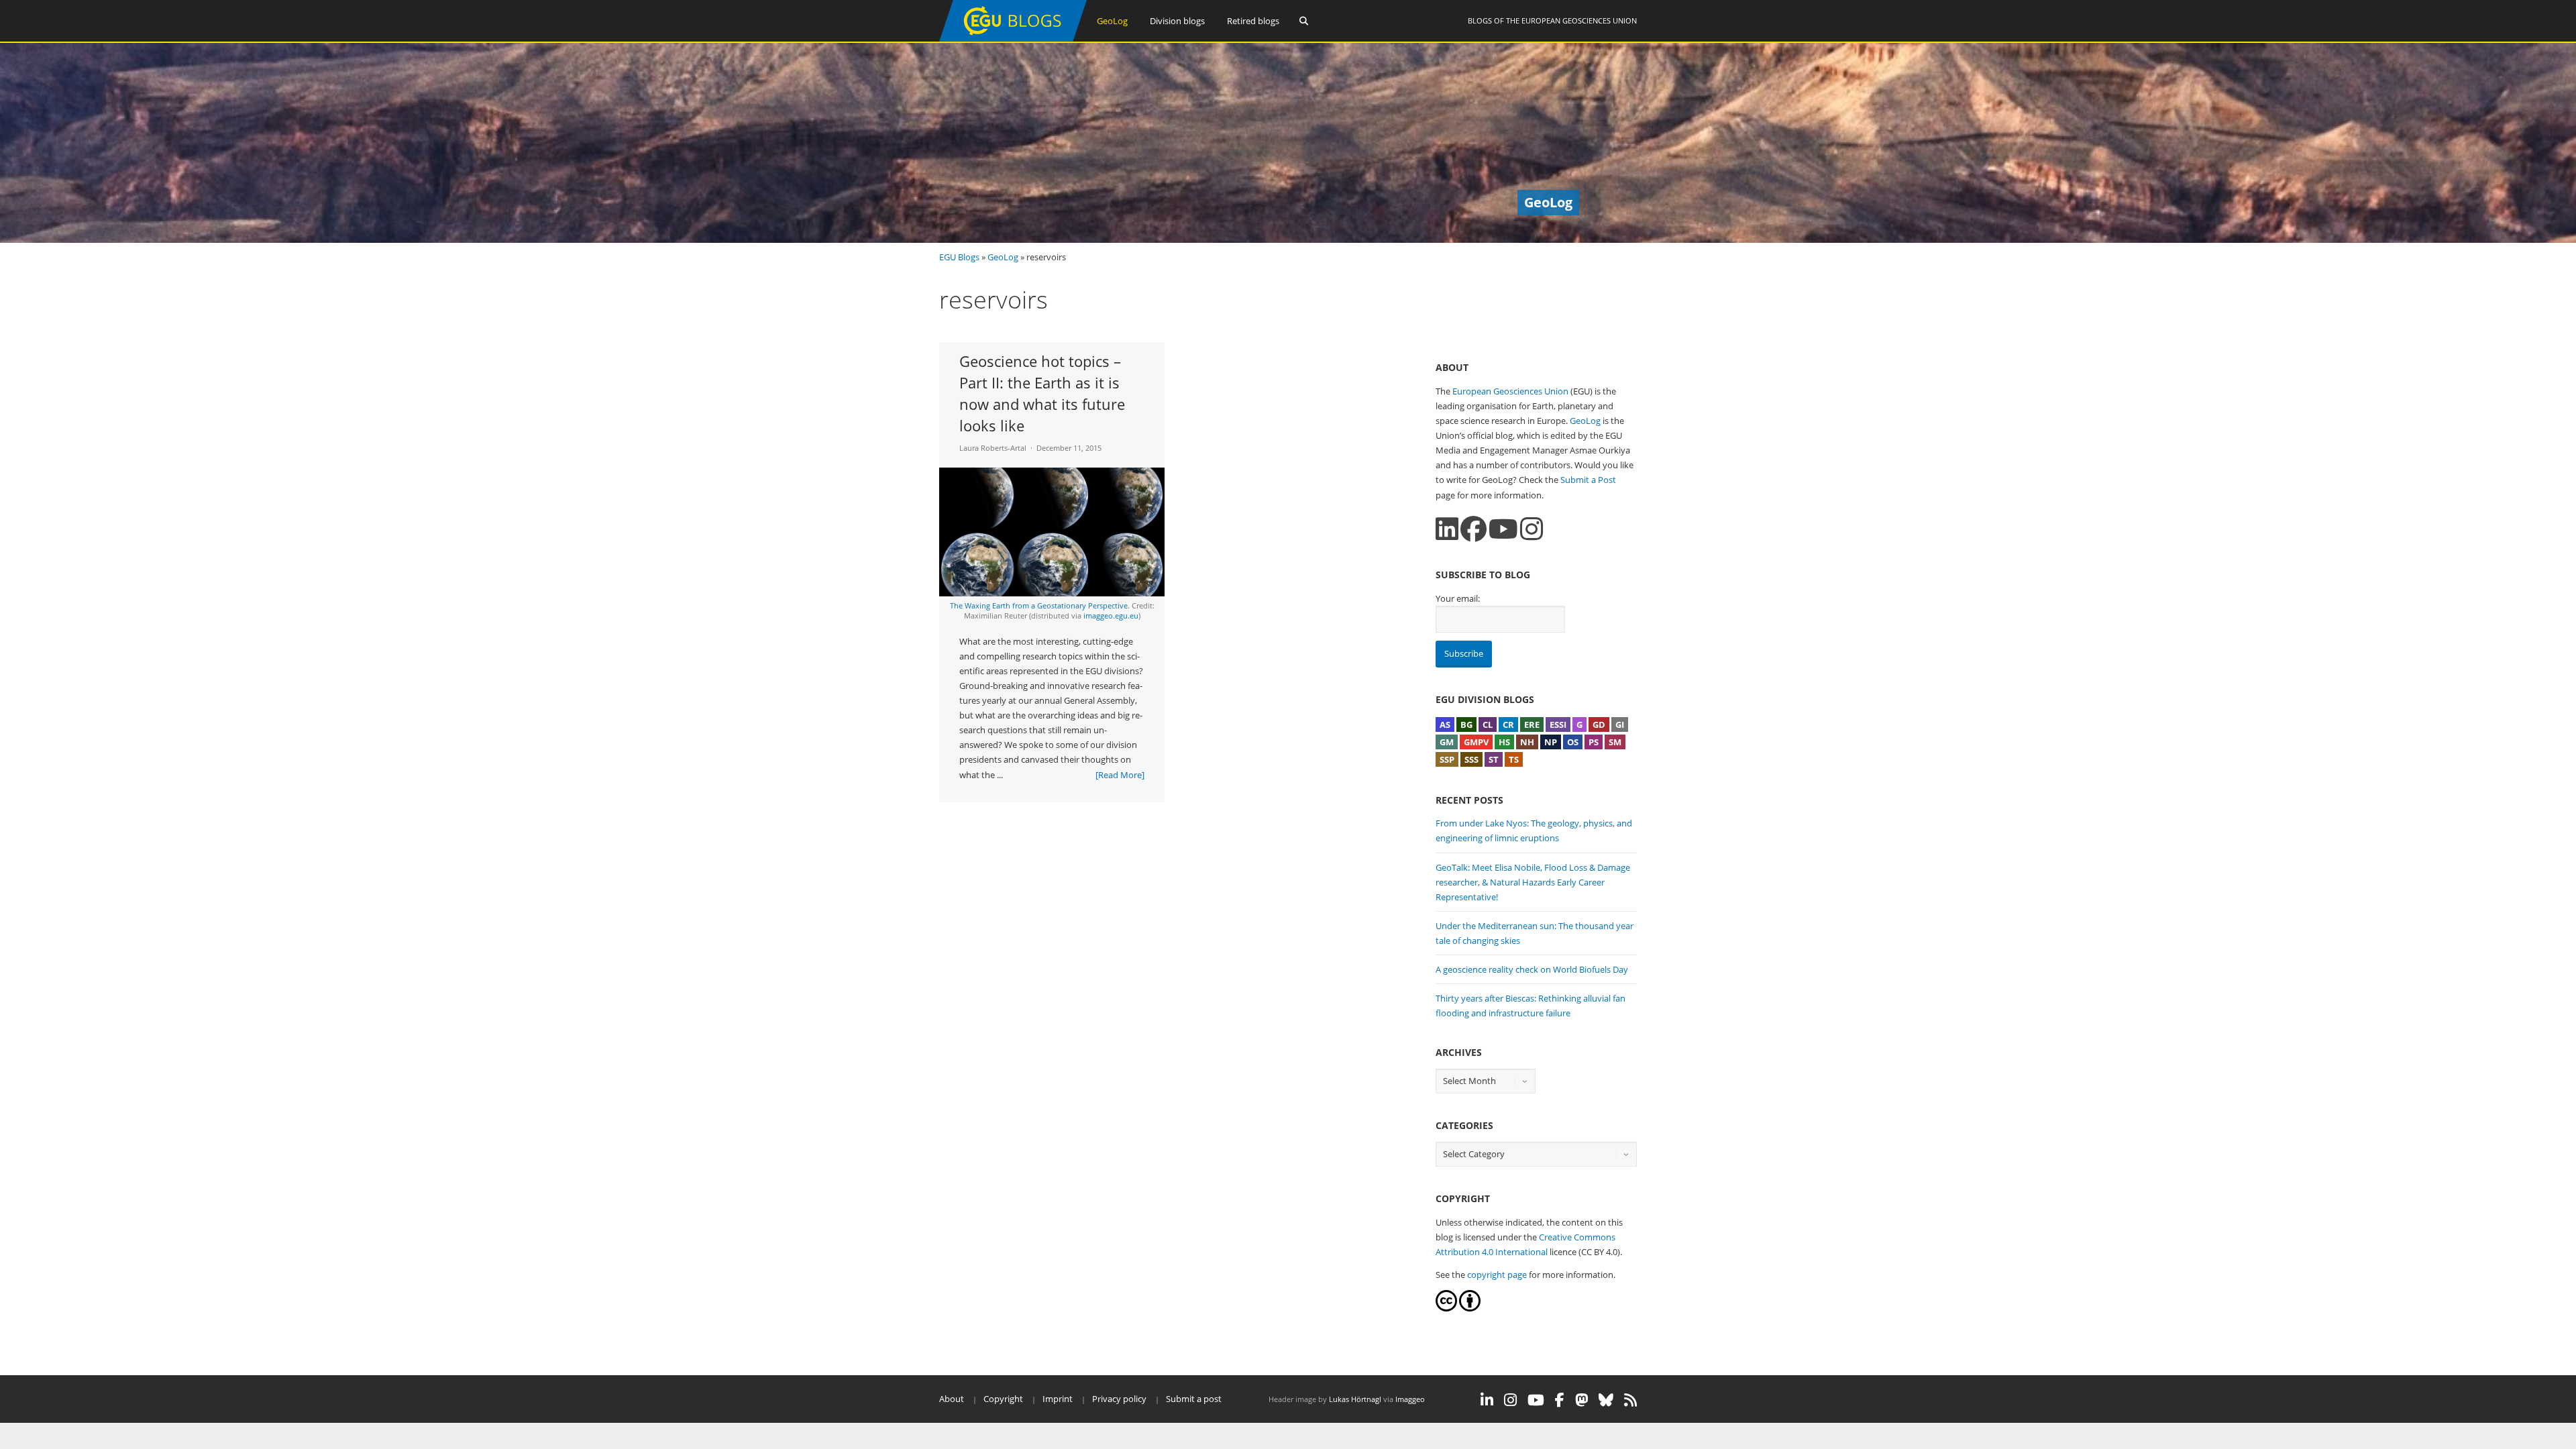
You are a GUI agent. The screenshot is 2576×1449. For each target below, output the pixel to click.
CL (1488, 724)
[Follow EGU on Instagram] (1510, 1400)
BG (1466, 724)
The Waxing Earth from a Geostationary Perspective (1039, 605)
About (952, 1399)
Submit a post (1194, 1399)
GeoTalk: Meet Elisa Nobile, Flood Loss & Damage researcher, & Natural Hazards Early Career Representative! (1533, 882)
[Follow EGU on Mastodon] (1581, 1400)
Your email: (1458, 598)
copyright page (1497, 1275)
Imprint (1058, 1399)
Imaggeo (1410, 1399)
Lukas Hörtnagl (1355, 1399)
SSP (1447, 759)
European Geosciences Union (1579, 20)
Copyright (1003, 1399)
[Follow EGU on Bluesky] (1606, 1400)
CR (1508, 724)
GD (1599, 724)
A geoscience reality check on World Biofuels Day (1532, 969)
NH (1527, 742)
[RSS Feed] (1630, 1400)
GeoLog (1112, 21)
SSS (1471, 759)
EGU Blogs (959, 257)
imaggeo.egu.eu (1111, 615)
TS (1514, 759)
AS (1445, 724)
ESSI (1558, 724)
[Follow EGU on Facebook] (1560, 1400)
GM (1447, 742)
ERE (1532, 724)
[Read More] (1120, 775)
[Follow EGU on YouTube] (1536, 1400)
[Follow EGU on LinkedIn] (1487, 1400)
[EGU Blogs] (1013, 39)
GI (1620, 724)
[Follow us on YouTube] (1503, 529)
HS (1504, 742)
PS (1594, 742)
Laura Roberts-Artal (993, 448)
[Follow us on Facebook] (1473, 529)
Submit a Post (1588, 480)
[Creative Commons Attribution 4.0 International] (1446, 1308)
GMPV (1476, 742)
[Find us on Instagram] (1532, 529)
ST (1494, 759)
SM (1615, 742)
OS (1573, 742)
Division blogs (1177, 21)
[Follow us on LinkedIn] (1447, 529)
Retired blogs (1253, 21)
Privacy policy (1119, 1399)
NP (1551, 742)
